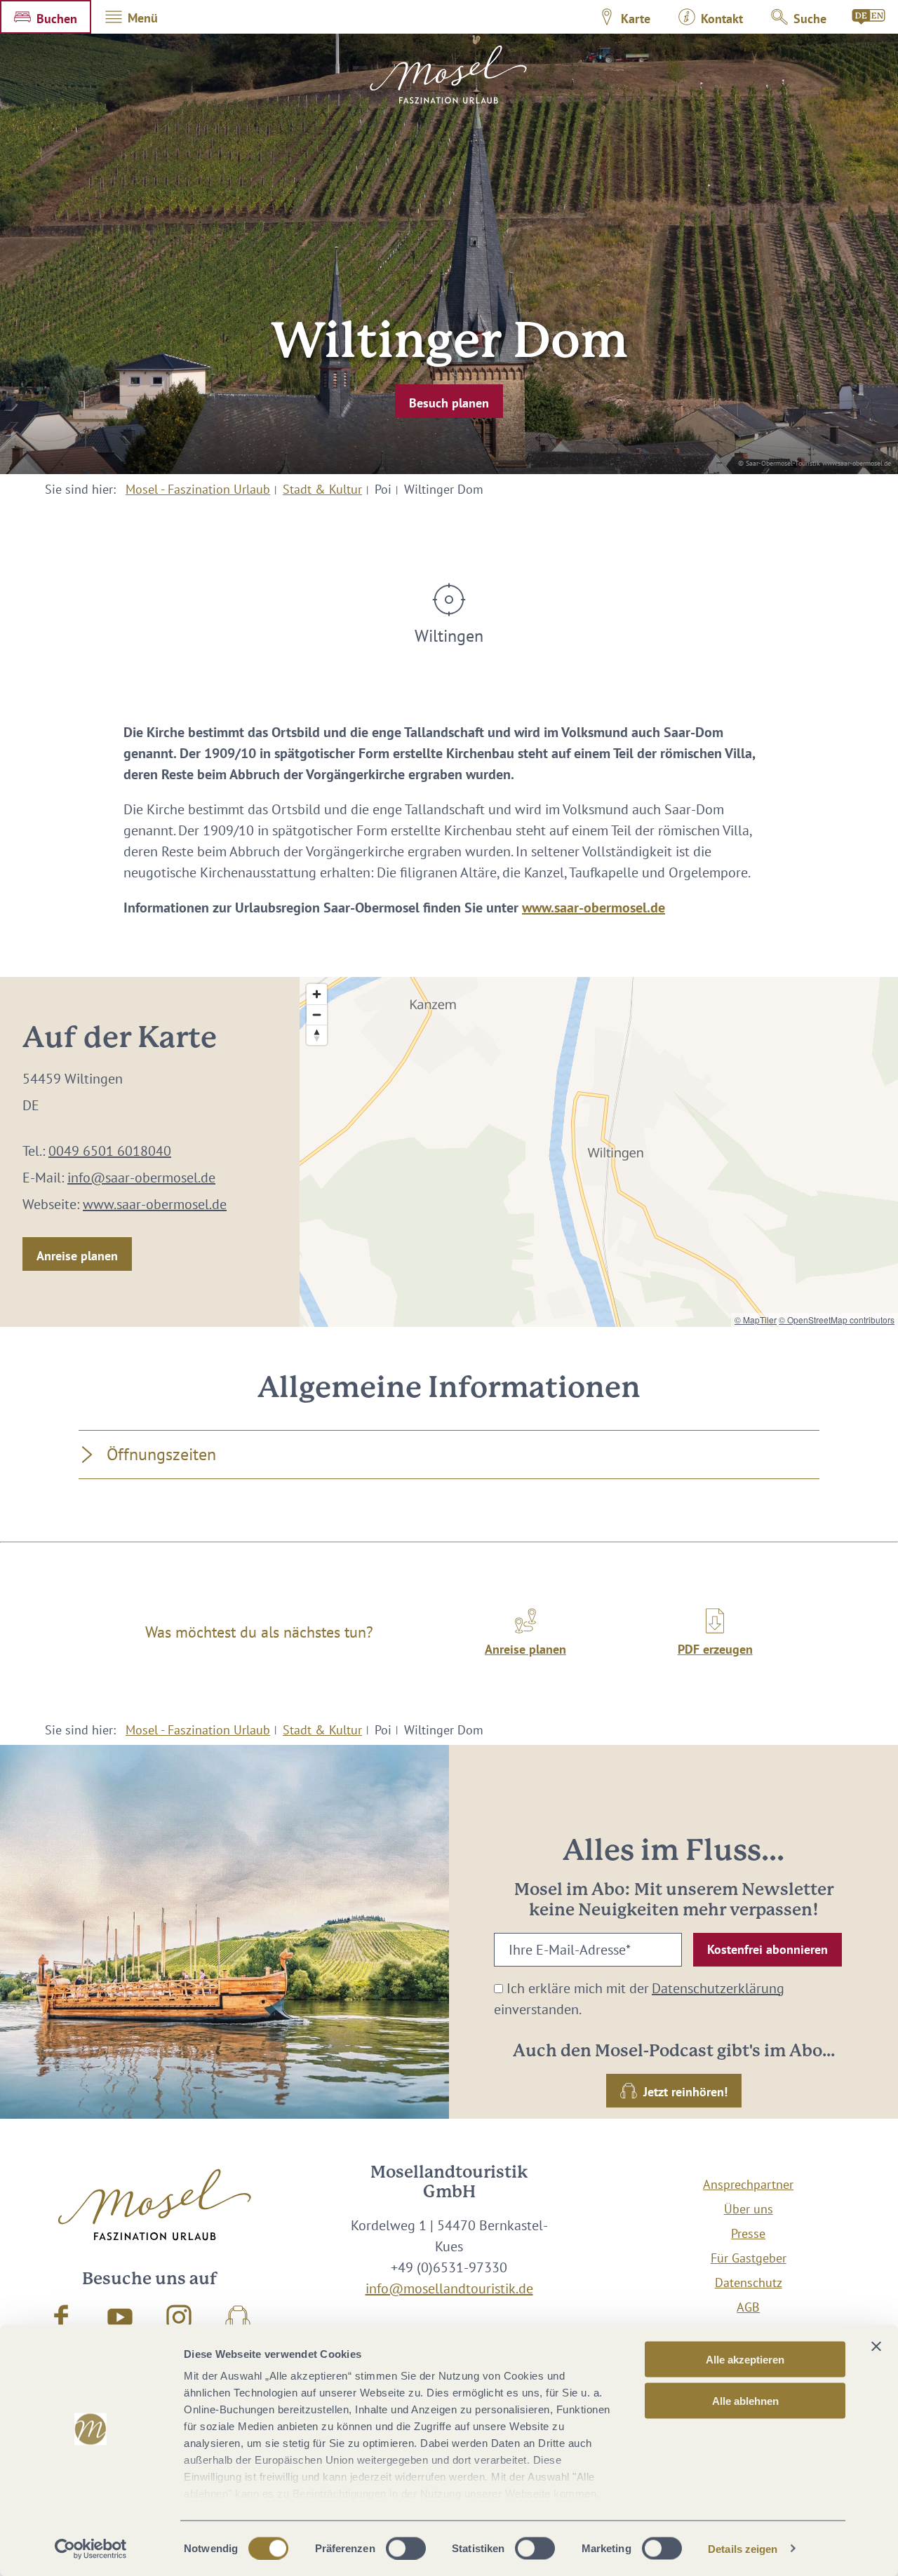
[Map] (599, 1152)
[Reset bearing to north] (317, 1035)
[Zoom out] (317, 1014)
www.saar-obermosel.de (594, 908)
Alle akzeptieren (745, 2360)
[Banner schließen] (876, 2347)
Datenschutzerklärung (718, 1988)
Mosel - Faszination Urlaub (198, 489)
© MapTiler (756, 1320)
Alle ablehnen (745, 2400)
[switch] (406, 2548)
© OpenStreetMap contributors (837, 1320)
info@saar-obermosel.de (141, 1178)
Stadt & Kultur (322, 489)
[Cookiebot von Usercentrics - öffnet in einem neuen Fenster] (91, 2549)
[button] (46, 17)
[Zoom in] (317, 994)
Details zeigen (743, 2548)
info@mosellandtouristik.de (449, 2288)
